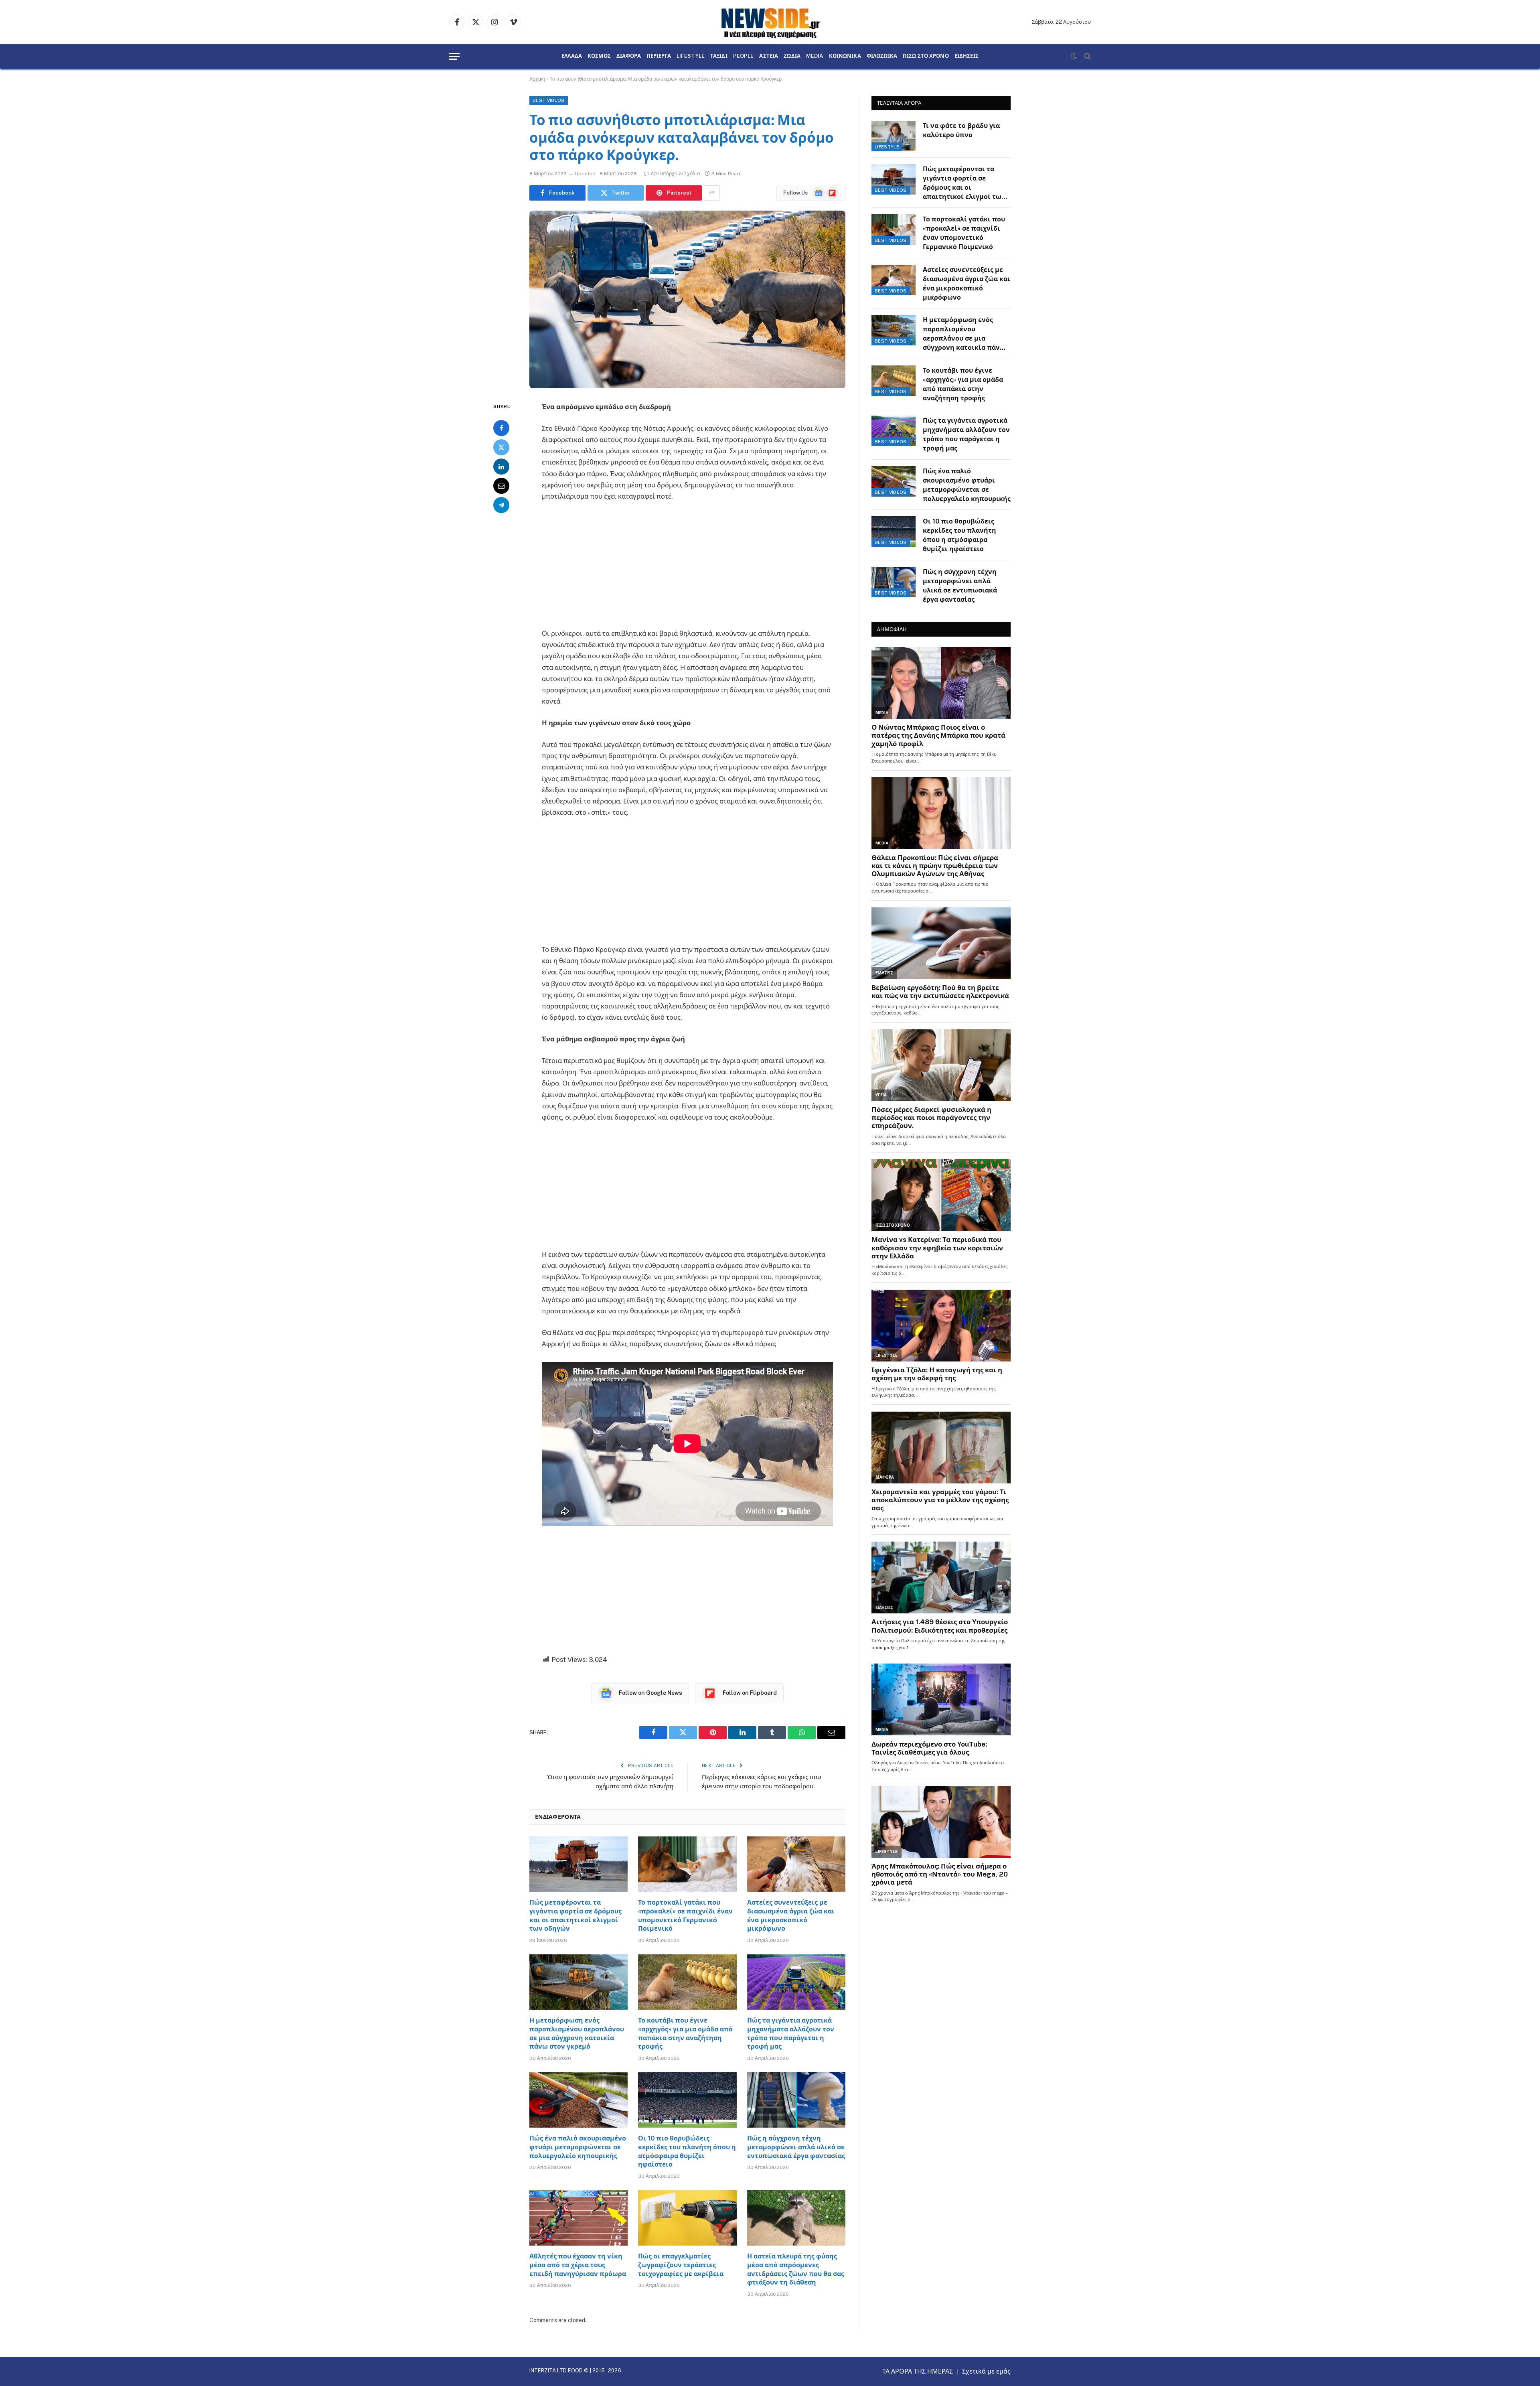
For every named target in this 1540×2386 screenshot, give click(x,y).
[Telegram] (501, 505)
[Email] (501, 485)
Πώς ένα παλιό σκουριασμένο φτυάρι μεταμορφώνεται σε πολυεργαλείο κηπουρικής (578, 2147)
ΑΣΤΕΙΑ (769, 56)
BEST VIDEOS (549, 100)
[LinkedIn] (501, 466)
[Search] (1087, 56)
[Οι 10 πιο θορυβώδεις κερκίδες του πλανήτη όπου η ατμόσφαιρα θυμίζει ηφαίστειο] (687, 2100)
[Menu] (454, 56)
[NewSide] (770, 22)
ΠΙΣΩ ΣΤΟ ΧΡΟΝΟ (926, 56)
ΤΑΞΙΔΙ (719, 56)
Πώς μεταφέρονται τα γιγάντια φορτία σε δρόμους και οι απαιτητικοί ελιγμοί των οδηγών (575, 1915)
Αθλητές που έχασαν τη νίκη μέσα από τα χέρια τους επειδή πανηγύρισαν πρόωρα (578, 2265)
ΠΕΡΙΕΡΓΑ (659, 56)
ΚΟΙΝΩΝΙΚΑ (845, 56)
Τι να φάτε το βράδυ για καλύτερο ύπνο (961, 130)
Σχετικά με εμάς (986, 2371)
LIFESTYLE (691, 56)
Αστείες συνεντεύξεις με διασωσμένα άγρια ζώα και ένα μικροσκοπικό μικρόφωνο (791, 1915)
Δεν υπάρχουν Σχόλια (675, 174)
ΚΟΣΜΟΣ (599, 56)
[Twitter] (501, 447)
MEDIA (815, 56)
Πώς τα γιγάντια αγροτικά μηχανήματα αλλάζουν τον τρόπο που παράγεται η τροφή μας (791, 2033)
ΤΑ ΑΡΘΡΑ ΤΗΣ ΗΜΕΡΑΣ (918, 2371)
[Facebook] (501, 428)
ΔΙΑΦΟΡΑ (629, 56)
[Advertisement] (687, 568)
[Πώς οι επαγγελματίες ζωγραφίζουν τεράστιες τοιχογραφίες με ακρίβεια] (687, 2218)
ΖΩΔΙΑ (792, 56)
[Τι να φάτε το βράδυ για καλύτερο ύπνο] (894, 136)
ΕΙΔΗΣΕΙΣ (967, 56)
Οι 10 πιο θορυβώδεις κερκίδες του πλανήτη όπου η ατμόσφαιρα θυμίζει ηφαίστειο (687, 2151)
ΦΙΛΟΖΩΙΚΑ (882, 56)
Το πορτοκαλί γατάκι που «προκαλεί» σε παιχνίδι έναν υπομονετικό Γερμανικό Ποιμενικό (685, 1915)
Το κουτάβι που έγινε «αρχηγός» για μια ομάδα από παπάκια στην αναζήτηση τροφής (685, 2033)
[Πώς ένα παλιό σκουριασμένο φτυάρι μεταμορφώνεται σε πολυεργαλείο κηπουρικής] (579, 2100)
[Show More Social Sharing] (712, 193)
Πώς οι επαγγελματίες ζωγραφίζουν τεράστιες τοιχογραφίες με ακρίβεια (681, 2265)
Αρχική (537, 79)
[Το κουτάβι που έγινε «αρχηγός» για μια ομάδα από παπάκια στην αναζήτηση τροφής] (687, 1982)
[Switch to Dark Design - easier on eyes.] (1074, 56)
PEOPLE (744, 56)
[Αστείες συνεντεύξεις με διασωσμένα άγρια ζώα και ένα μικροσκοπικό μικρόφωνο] (796, 1864)
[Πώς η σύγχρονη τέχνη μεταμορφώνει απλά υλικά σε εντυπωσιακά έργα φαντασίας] (796, 2100)
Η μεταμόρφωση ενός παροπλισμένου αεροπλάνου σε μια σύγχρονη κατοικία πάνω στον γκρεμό (577, 2033)
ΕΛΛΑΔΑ (572, 56)
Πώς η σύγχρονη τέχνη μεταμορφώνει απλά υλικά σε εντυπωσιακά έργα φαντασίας (796, 2147)
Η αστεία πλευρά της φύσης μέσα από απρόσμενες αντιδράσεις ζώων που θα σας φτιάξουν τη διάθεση (796, 2269)
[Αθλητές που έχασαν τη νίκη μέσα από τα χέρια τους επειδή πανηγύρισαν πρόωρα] (579, 2218)
